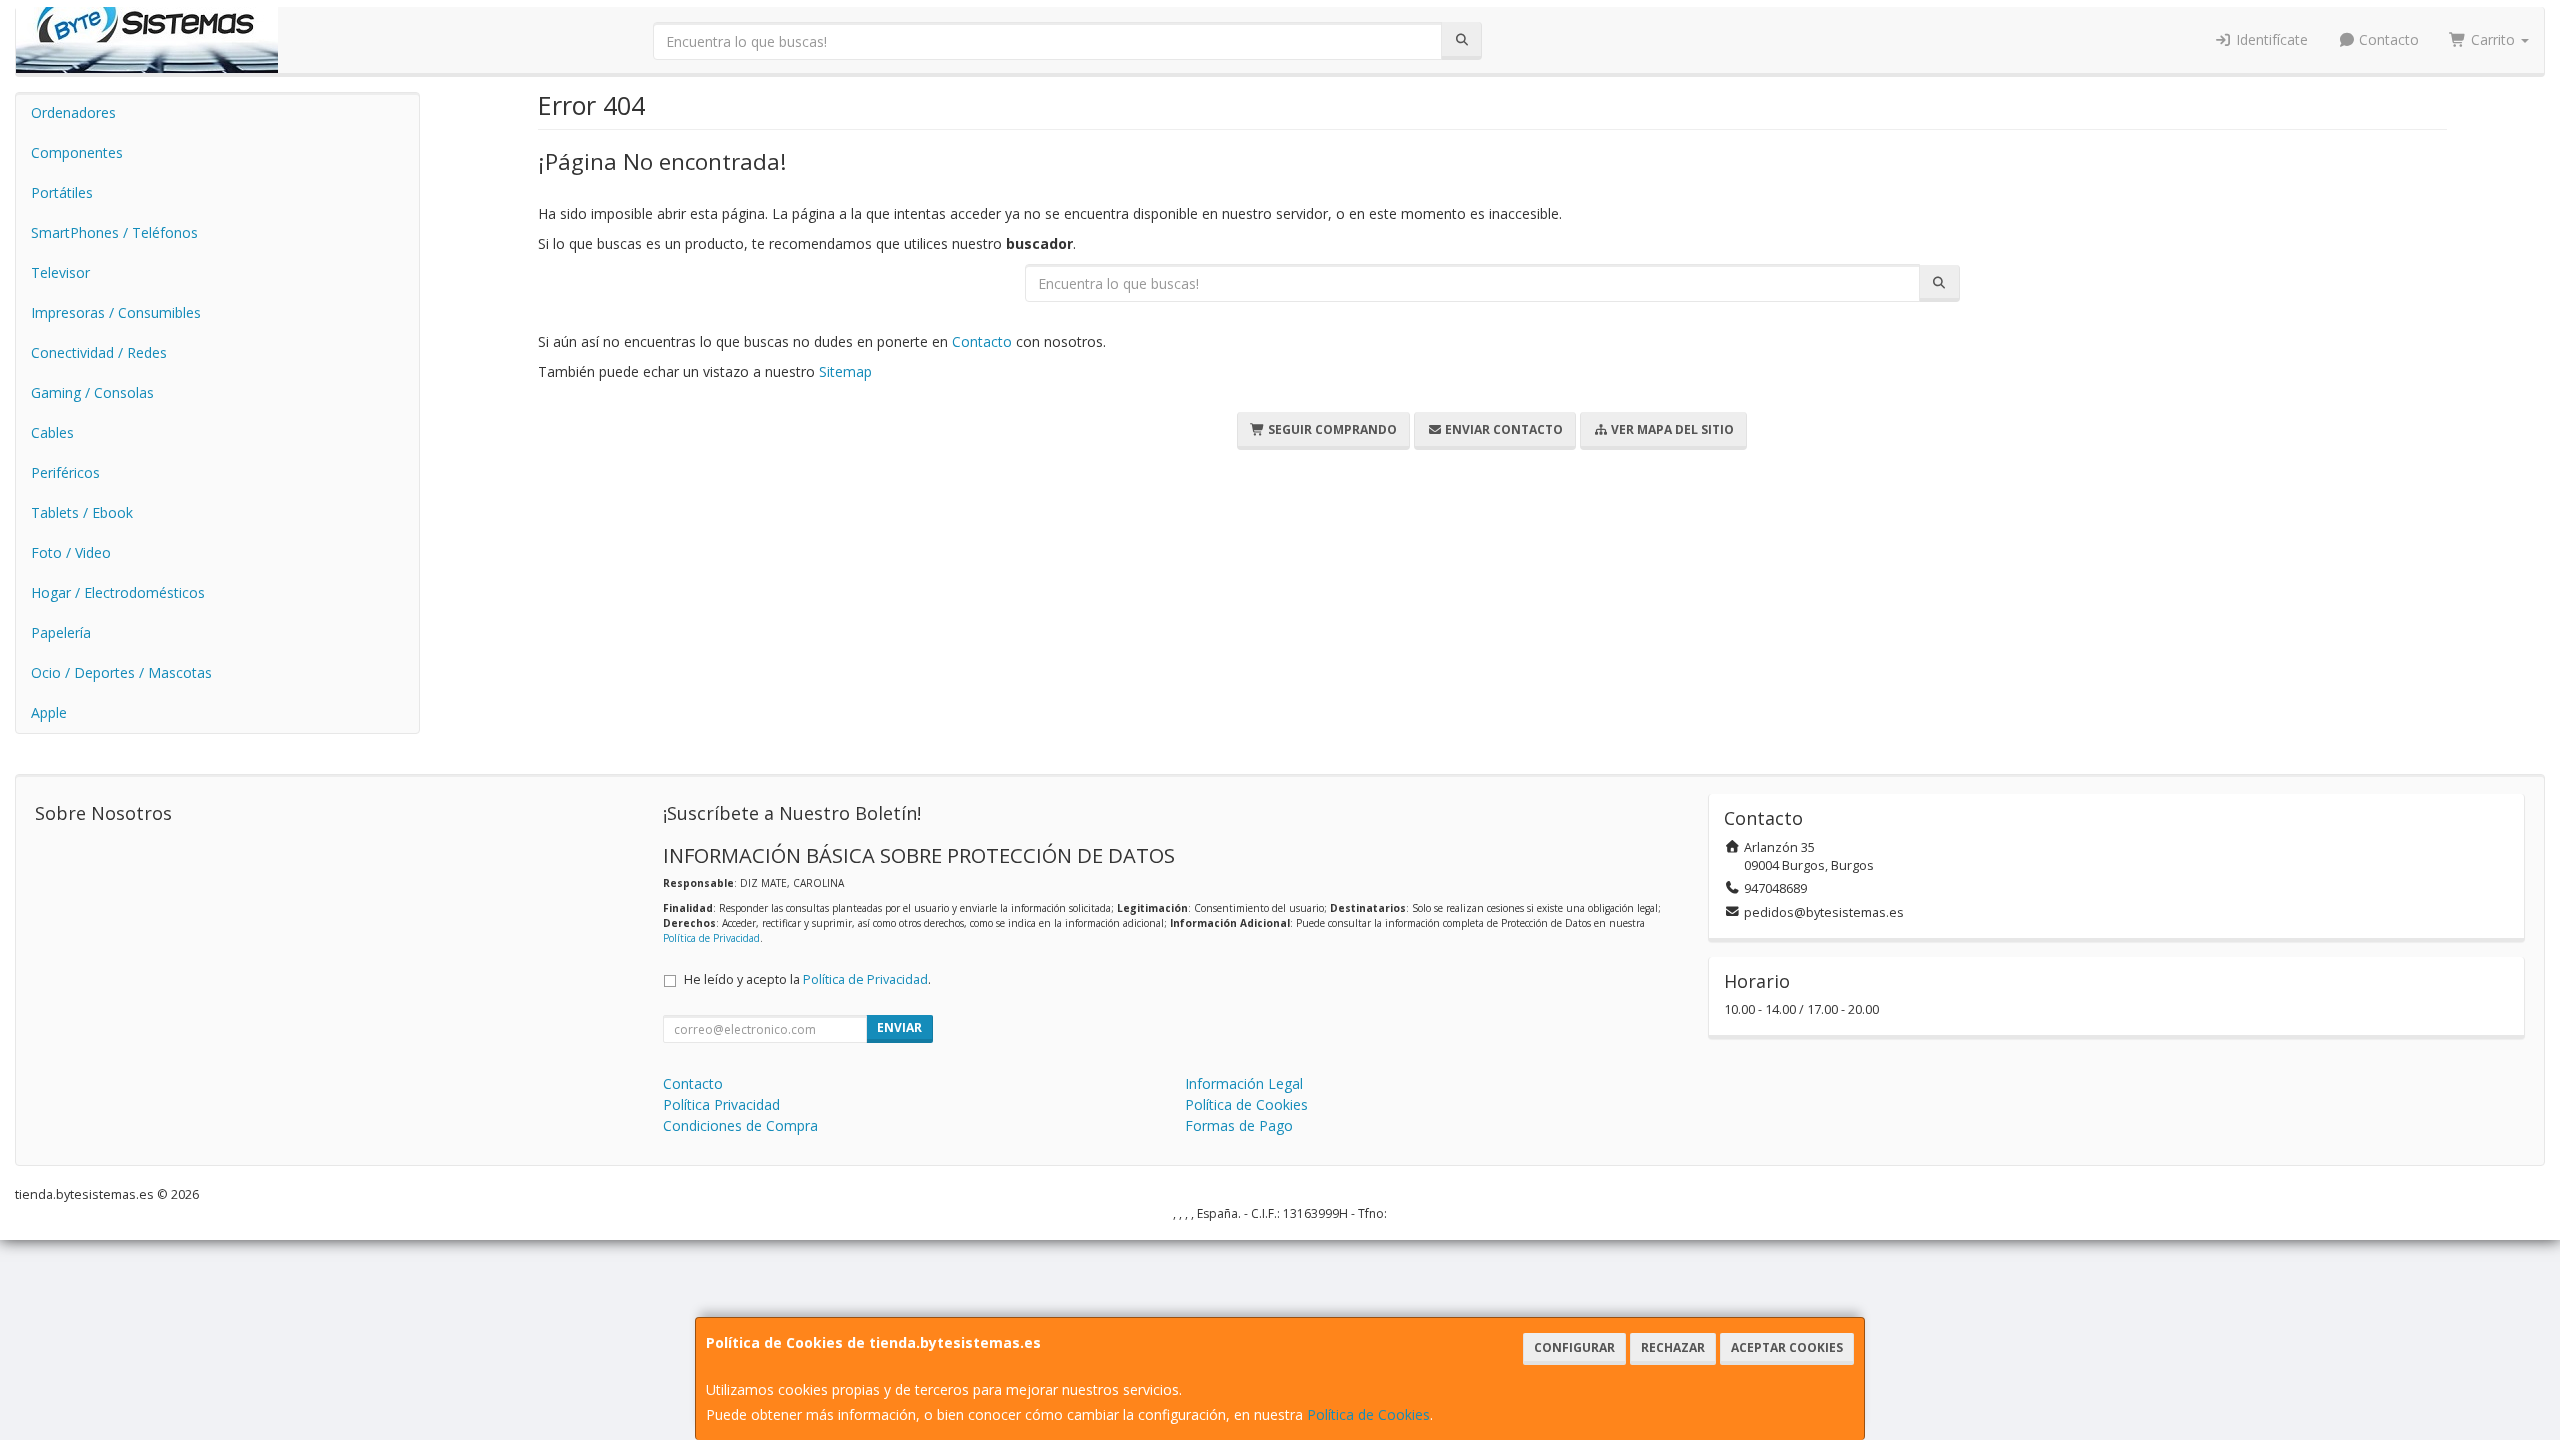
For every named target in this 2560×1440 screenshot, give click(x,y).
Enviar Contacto (1502, 429)
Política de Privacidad (711, 938)
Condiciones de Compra (740, 1125)
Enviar (899, 1027)
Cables (52, 432)
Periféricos (65, 472)
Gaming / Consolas (92, 392)
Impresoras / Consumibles (116, 312)
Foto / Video (71, 552)
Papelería (61, 632)
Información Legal (1244, 1083)
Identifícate (2270, 39)
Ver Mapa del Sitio (1671, 429)
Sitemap (845, 371)
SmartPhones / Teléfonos (114, 232)
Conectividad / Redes (99, 352)
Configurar (1574, 1347)
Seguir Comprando (1331, 429)
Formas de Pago (1239, 1125)
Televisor (60, 272)
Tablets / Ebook (82, 512)
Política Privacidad (721, 1104)
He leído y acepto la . (807, 979)
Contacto (2387, 39)
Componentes (77, 152)
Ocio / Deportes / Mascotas (121, 672)
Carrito (2493, 39)
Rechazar (1673, 1347)
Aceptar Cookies (1787, 1347)
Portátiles (62, 192)
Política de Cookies (1368, 1414)
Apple (49, 712)
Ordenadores (73, 112)
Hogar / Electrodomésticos (118, 592)
